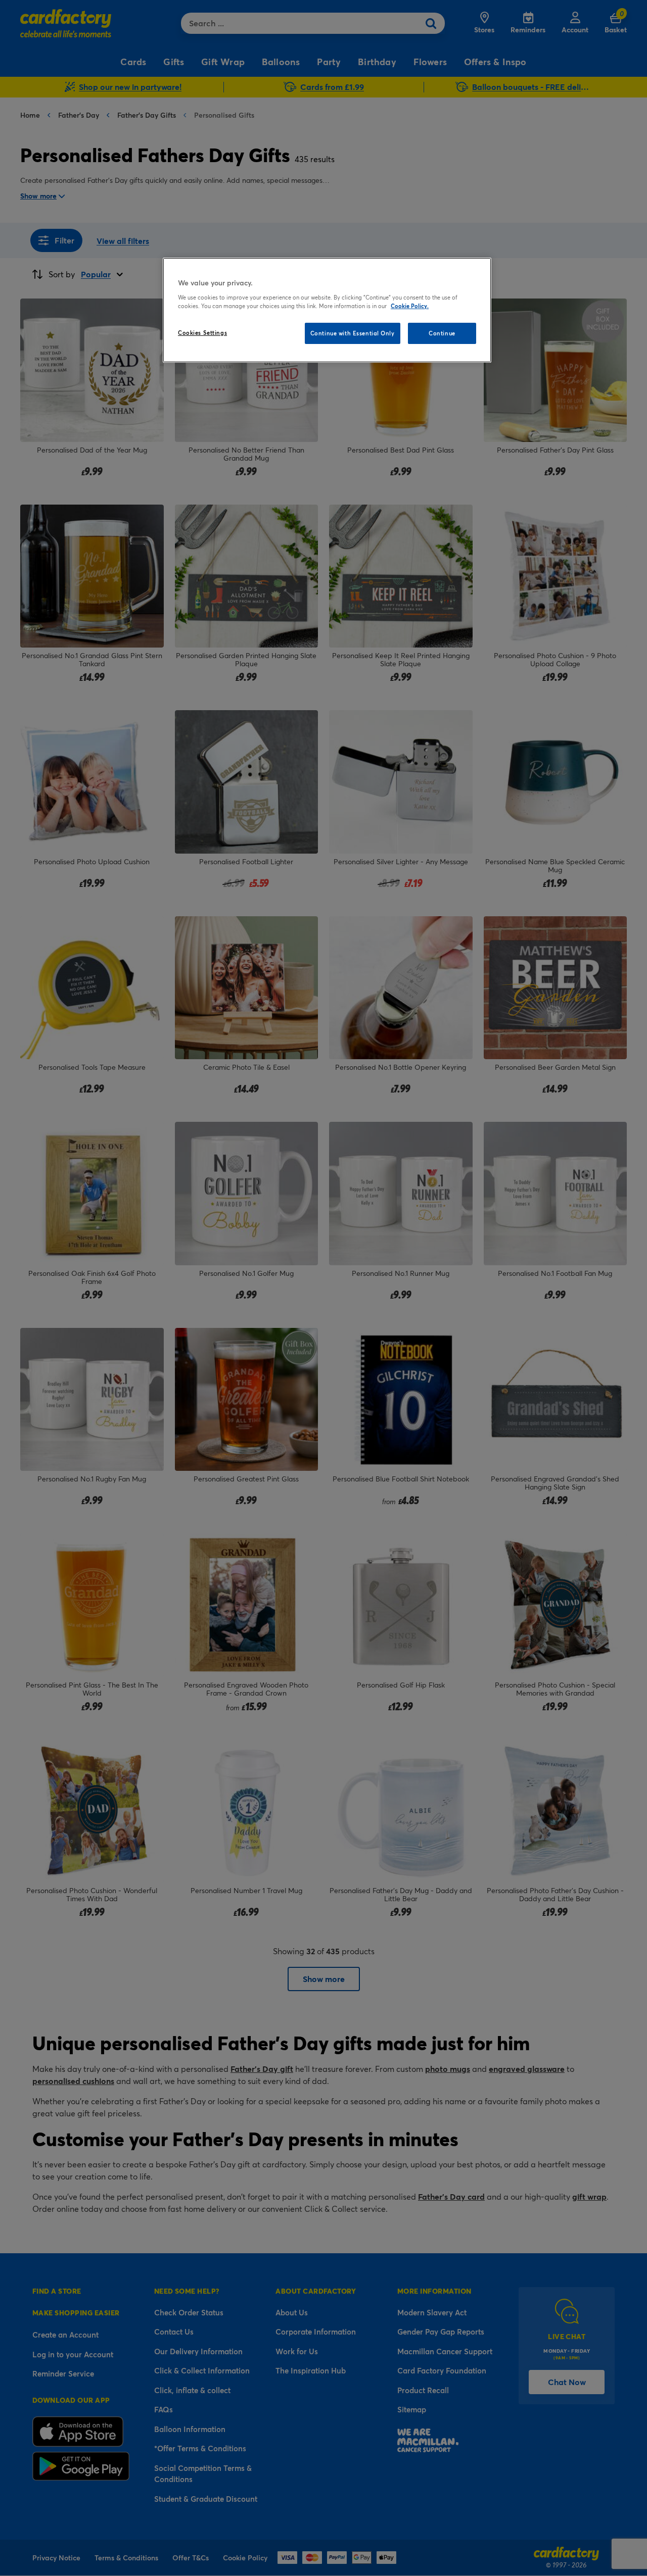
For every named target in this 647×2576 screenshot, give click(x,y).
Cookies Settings (202, 333)
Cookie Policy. (410, 306)
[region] (327, 310)
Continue (442, 333)
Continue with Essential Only (353, 333)
